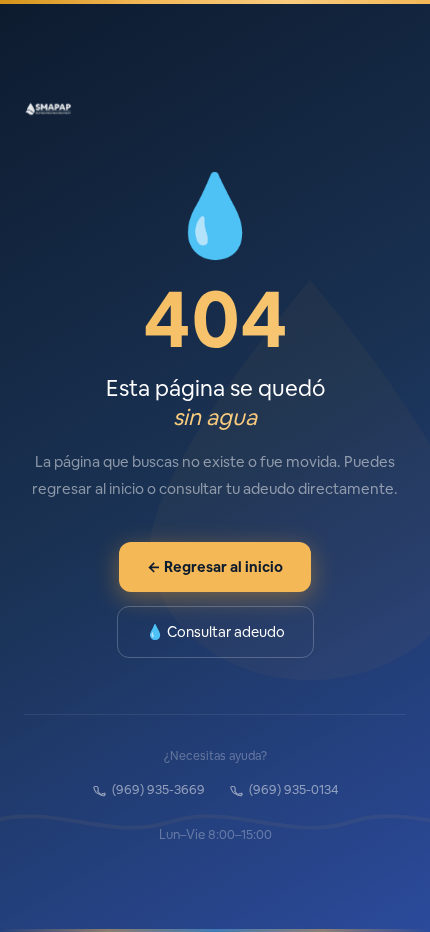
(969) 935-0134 (294, 789)
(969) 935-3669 (158, 789)
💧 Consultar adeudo (215, 631)
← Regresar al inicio (215, 566)
